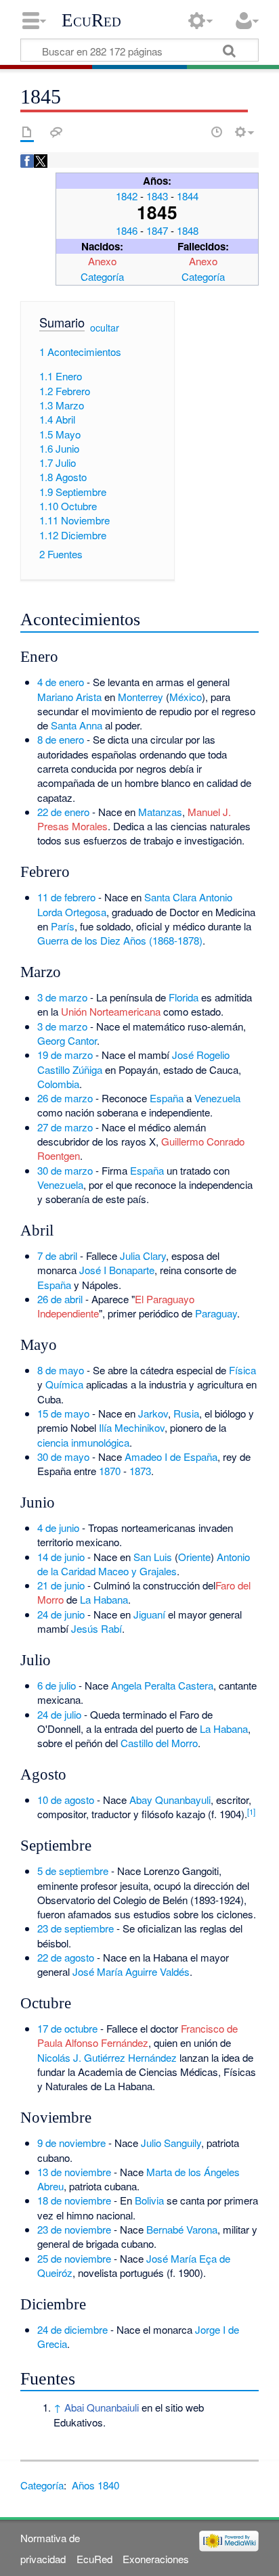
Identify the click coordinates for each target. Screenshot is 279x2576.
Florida (184, 997)
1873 (140, 1471)
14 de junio (61, 1557)
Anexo (102, 261)
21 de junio (61, 1585)
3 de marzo (62, 997)
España (167, 1098)
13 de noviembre (74, 2172)
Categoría (102, 276)
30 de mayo (63, 1456)
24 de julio (59, 1714)
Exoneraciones (156, 2559)
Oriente (194, 1557)
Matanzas (160, 812)
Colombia (58, 1084)
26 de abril (60, 1299)
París (63, 926)
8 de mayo (61, 1370)
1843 (157, 196)
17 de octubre (67, 2028)
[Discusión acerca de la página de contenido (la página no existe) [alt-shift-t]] (56, 132)
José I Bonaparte (117, 1270)
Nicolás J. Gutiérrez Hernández (107, 2057)
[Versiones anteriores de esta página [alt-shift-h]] (217, 132)
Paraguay (216, 1313)
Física (242, 1370)
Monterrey (141, 697)
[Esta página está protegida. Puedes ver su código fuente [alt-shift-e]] (193, 132)
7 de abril (57, 1256)
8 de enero (61, 739)
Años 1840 (95, 2485)
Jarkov (153, 1413)
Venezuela (217, 1098)
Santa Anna (77, 725)
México (186, 697)
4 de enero (61, 682)
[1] (251, 1811)
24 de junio (61, 1614)
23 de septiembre (76, 1928)
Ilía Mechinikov (132, 1427)
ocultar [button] (105, 327)
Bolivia (149, 2200)
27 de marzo (65, 1127)
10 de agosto (66, 1800)
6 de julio (57, 1685)
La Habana (104, 1599)
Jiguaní (149, 1614)
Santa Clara (170, 897)
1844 (188, 196)
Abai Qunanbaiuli (102, 2407)
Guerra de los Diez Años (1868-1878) (120, 940)
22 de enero (63, 812)
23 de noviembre (74, 2229)
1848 (188, 230)
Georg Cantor (67, 1040)
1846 (127, 230)
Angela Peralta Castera (162, 1685)
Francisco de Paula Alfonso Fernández (137, 2035)
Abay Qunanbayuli (170, 1800)
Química (64, 1384)
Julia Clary (143, 1256)
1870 (110, 1471)
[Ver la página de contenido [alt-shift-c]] (27, 132)
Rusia (186, 1413)
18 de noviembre (74, 2200)
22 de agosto (66, 1957)
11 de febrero (66, 897)
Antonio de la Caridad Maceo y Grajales (144, 1564)
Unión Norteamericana (111, 1011)
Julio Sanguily (171, 2143)
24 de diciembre (72, 2329)
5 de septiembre (73, 1871)
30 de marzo (65, 1170)
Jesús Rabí (96, 1628)
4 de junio (58, 1528)
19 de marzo (65, 1055)
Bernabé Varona (182, 2229)
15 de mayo (63, 1413)
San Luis (153, 1557)
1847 (157, 230)
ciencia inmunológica (83, 1442)
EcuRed (91, 20)
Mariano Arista (69, 697)
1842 (127, 196)
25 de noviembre (74, 2258)
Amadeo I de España (171, 1456)
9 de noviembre (71, 2143)
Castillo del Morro (159, 1743)
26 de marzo (65, 1098)
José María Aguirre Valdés (131, 1971)
